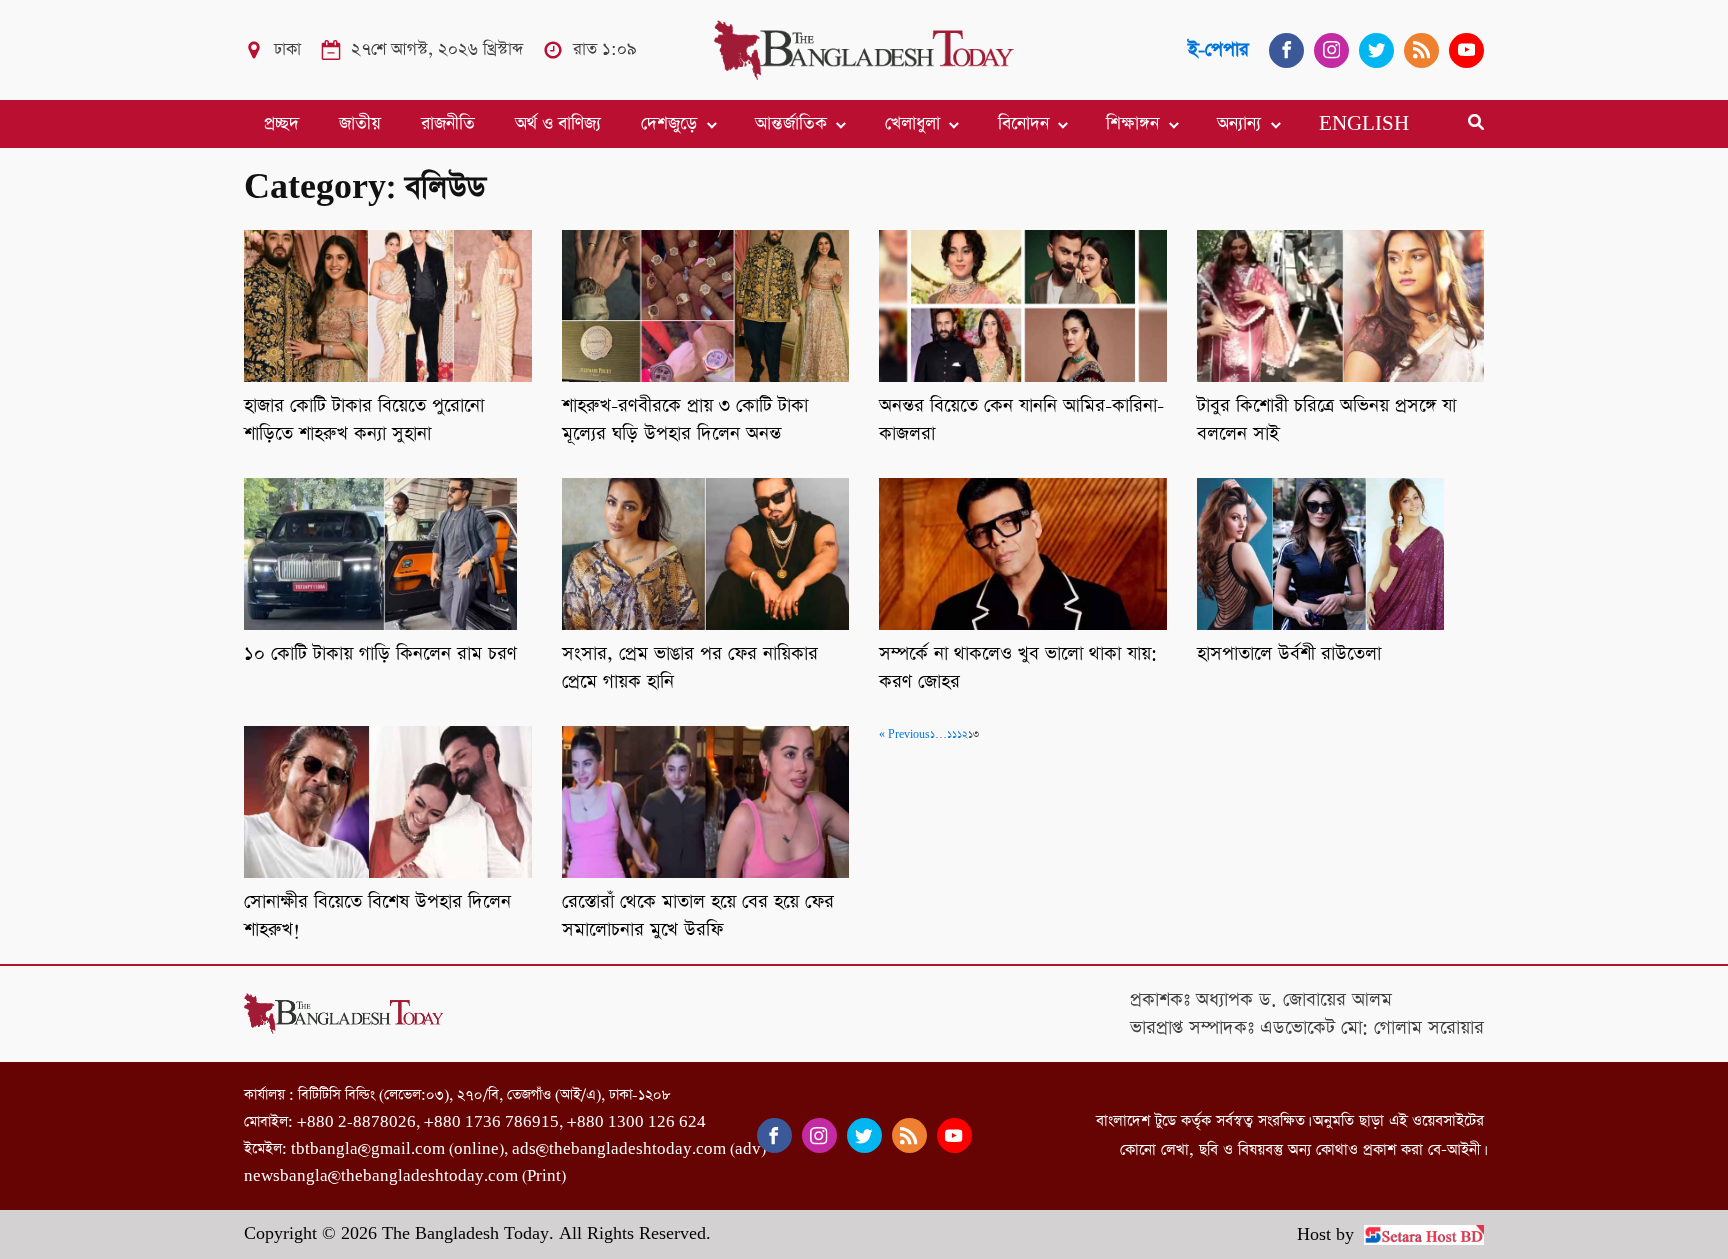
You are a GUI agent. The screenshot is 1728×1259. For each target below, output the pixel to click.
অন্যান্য (1239, 124)
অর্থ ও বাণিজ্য (558, 124)
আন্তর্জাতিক (791, 124)
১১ (952, 735)
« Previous (904, 735)
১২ (962, 735)
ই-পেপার (1218, 49)
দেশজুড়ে (669, 124)
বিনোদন (1023, 124)
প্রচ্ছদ (281, 124)
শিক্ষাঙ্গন (1132, 124)
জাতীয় (360, 124)
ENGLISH (1364, 124)
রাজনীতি (448, 124)
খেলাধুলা (912, 124)
